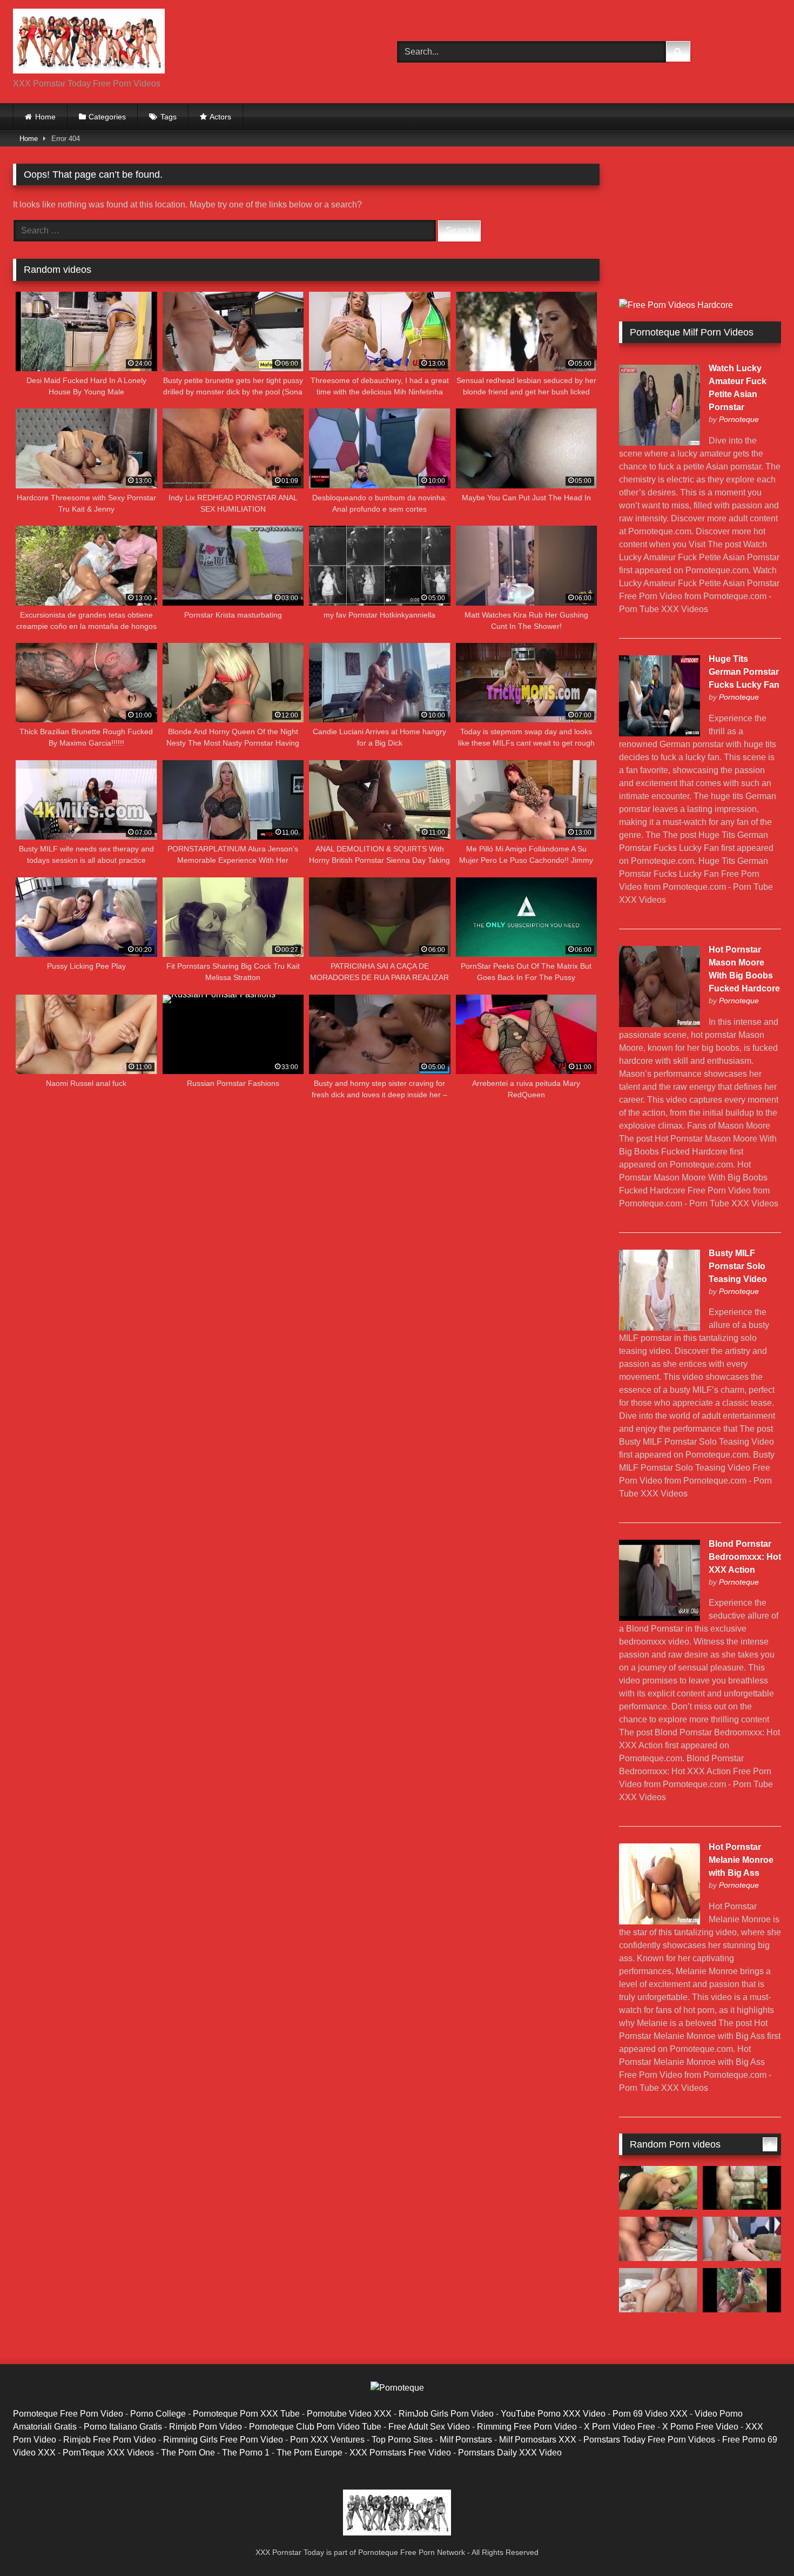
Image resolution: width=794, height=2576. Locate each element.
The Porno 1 (246, 2453)
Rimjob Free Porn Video (110, 2440)
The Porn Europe (309, 2453)
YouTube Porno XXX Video (553, 2414)
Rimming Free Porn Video (527, 2427)
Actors (220, 117)
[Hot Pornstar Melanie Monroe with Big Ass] (660, 1921)
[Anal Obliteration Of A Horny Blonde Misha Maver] (658, 2239)
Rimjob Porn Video (206, 2427)
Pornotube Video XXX (349, 2414)
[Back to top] (761, 2544)
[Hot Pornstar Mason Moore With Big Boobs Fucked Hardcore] (660, 1024)
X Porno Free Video (700, 2427)
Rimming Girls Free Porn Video (223, 2440)
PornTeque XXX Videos (108, 2453)
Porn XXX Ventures (327, 2440)
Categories (107, 117)
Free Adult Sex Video (429, 2427)
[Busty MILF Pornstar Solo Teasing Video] (660, 1328)
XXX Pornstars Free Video (400, 2453)
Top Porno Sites (402, 2440)
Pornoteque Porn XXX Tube (246, 2414)
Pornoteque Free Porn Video (68, 2414)
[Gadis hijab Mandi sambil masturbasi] (742, 2188)
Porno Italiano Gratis (123, 2427)
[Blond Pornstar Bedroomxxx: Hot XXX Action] (660, 1618)
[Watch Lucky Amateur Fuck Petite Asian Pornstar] (660, 443)
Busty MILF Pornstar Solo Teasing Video (738, 1266)
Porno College (158, 2414)
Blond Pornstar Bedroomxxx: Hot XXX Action (745, 1557)
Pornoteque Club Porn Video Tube (315, 2427)
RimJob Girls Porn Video (446, 2414)
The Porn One (188, 2453)
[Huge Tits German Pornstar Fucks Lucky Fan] (660, 733)
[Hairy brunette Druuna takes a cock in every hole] (658, 2290)
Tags (169, 117)
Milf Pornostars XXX (538, 2440)
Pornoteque (739, 419)
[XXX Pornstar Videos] (89, 43)
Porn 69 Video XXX (650, 2414)
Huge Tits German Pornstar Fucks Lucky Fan (744, 672)
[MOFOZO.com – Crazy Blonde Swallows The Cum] (658, 2188)
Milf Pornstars (466, 2440)
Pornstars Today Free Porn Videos (649, 2440)
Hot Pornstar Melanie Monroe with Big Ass (741, 1860)
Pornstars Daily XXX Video (510, 2453)
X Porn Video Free (620, 2427)
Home (45, 117)
